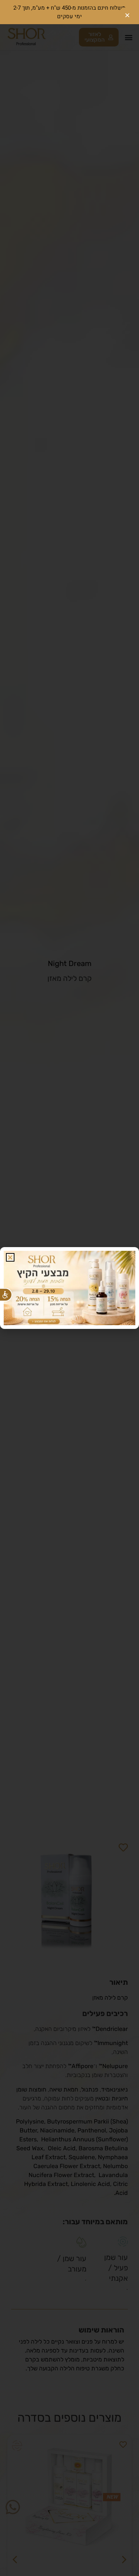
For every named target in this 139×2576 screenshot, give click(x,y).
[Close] (127, 12)
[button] (10, 1257)
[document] (69, 1288)
